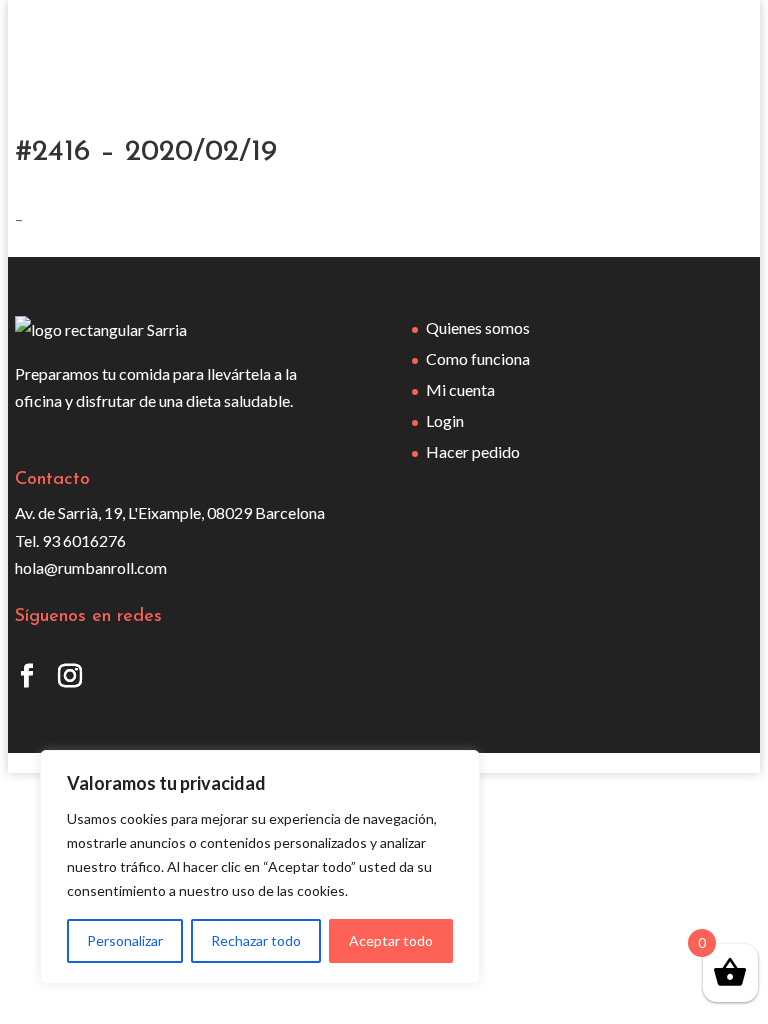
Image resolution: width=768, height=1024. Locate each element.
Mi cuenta (460, 389)
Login (445, 420)
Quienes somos (478, 327)
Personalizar (125, 940)
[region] (260, 867)
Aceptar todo (391, 940)
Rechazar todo (256, 940)
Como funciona (478, 358)
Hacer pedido (473, 451)
